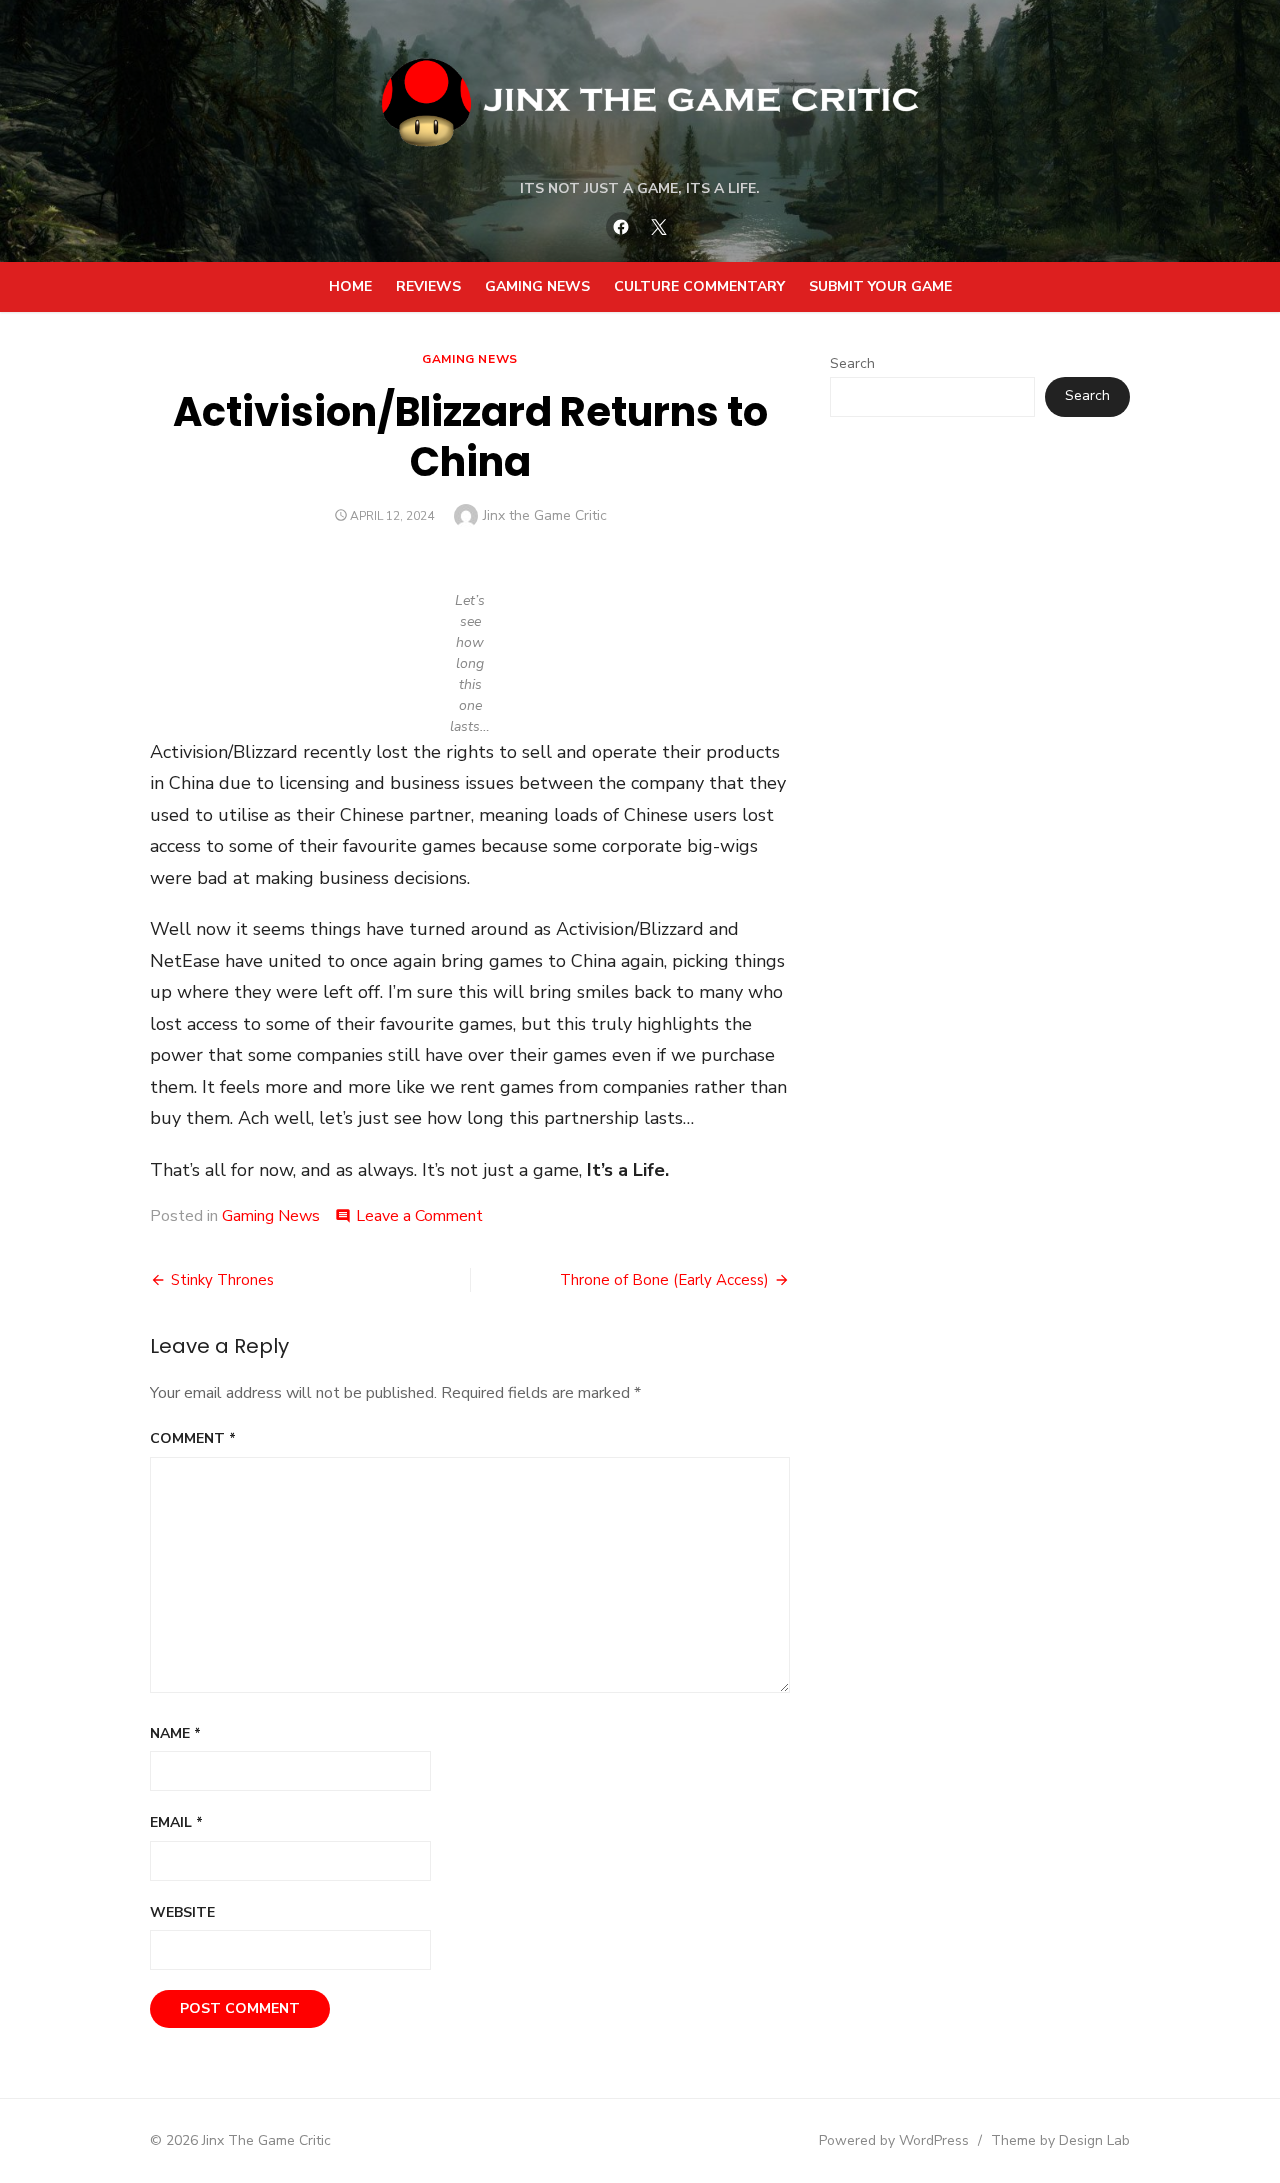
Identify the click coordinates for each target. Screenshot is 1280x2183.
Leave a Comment (419, 1216)
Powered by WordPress (894, 2140)
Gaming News (537, 286)
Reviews (428, 286)
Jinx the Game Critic (545, 515)
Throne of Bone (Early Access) (664, 1280)
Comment (193, 1438)
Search (852, 363)
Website (182, 1912)
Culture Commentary (699, 286)
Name (175, 1733)
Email (176, 1822)
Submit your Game (880, 286)
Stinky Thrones (222, 1280)
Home (350, 286)
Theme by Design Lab (1060, 2140)
